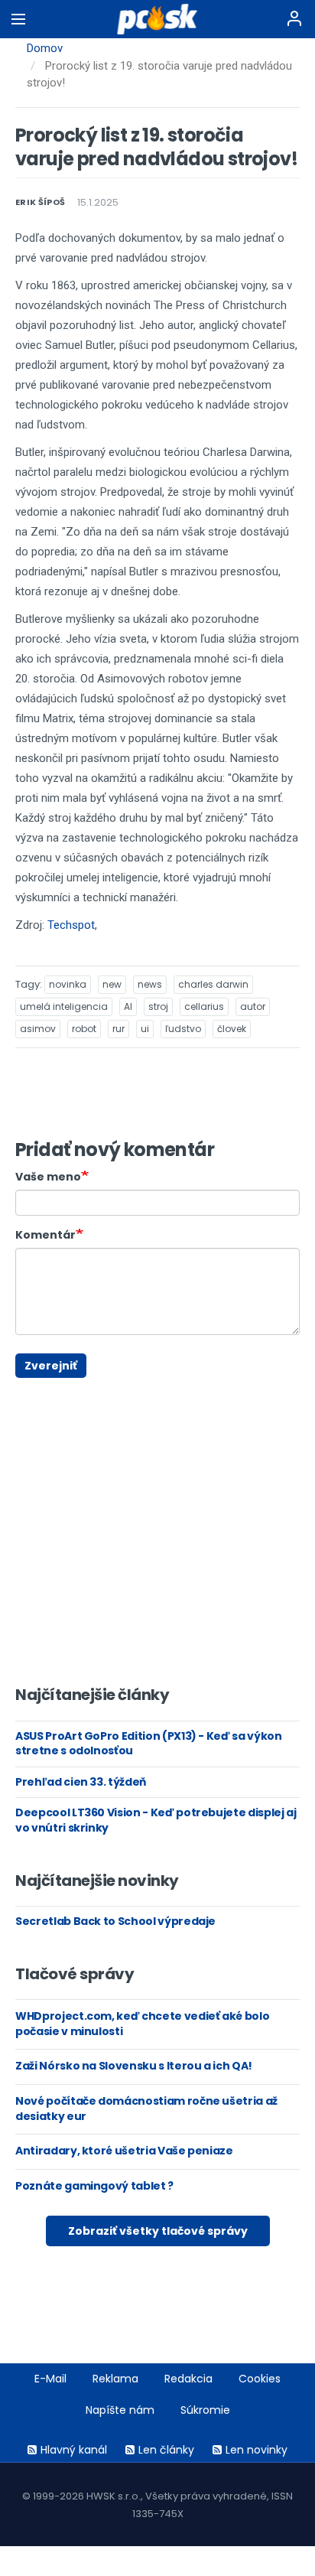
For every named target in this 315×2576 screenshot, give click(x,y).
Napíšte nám (120, 2410)
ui (145, 1029)
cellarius (204, 1006)
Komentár (45, 1235)
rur (119, 1029)
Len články (166, 2450)
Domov (45, 48)
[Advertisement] (27, 1385)
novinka (68, 984)
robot (84, 1029)
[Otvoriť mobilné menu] (18, 19)
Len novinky (257, 2450)
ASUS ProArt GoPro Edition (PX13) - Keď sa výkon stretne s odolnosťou (149, 1744)
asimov (38, 1029)
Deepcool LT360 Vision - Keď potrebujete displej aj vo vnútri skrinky (156, 1820)
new (112, 984)
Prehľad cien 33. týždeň (81, 1782)
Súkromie (205, 2410)
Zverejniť (51, 1366)
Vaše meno (48, 1177)
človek (232, 1029)
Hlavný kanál (74, 2450)
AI (128, 1006)
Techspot (71, 925)
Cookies (260, 2379)
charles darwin (213, 984)
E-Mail (50, 2379)
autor (253, 1006)
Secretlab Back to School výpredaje (115, 1921)
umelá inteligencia (64, 1006)
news (150, 984)
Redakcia (188, 2379)
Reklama (115, 2379)
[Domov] (158, 19)
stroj (158, 1006)
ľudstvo (183, 1029)
